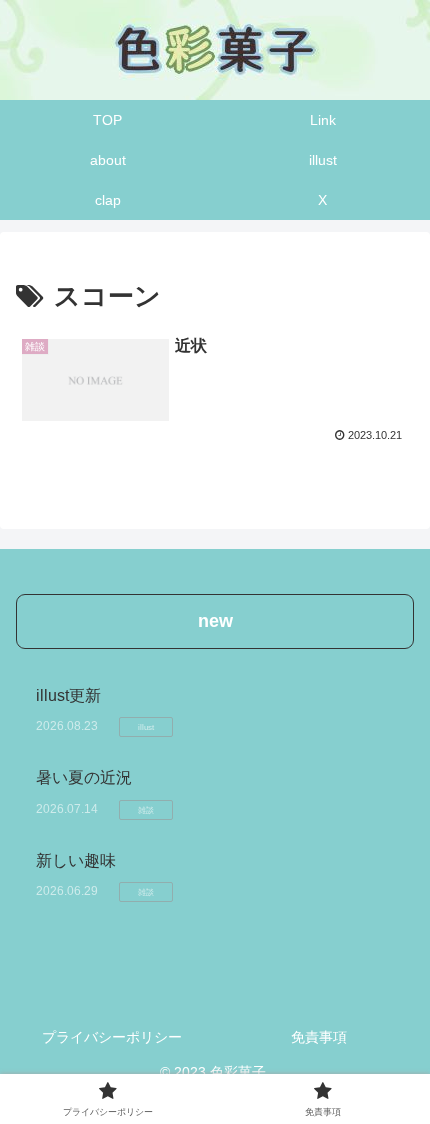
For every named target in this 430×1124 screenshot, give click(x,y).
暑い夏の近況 (84, 777)
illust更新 (68, 695)
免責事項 (319, 1037)
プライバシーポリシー (112, 1037)
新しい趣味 (84, 860)
